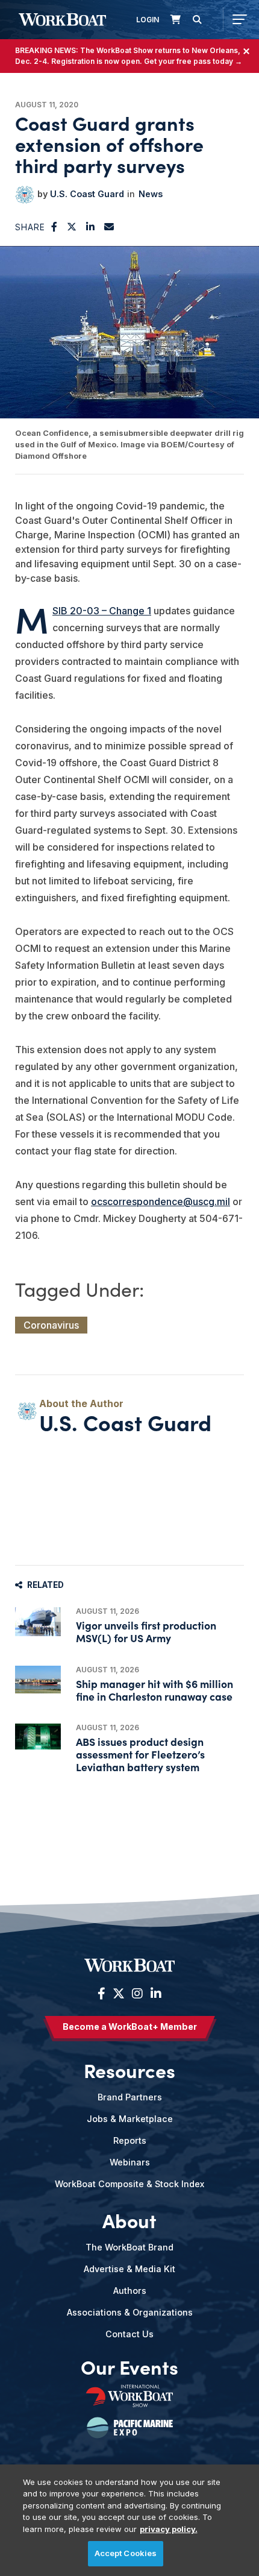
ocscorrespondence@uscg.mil (161, 1201)
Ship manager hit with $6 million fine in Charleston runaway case (154, 1690)
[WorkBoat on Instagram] (137, 1994)
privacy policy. (169, 2529)
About (129, 2220)
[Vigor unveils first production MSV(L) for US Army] (38, 1622)
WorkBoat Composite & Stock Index (129, 2184)
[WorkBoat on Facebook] (101, 1994)
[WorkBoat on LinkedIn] (154, 1994)
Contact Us (129, 2334)
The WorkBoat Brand (129, 2247)
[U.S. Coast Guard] (25, 195)
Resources (129, 2070)
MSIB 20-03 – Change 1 (102, 611)
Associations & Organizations (130, 2312)
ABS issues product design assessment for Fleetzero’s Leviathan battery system (140, 1754)
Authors (130, 2291)
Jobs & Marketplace (130, 2119)
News (151, 194)
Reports (130, 2140)
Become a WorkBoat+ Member (130, 2026)
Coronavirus (51, 1325)
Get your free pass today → (193, 61)
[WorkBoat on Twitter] (119, 1994)
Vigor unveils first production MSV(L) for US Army (146, 1631)
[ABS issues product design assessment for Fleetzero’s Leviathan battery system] (38, 1737)
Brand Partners (130, 2097)
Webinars (130, 2162)
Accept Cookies (126, 2553)
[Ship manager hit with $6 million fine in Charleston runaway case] (38, 1680)
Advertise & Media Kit (129, 2269)
